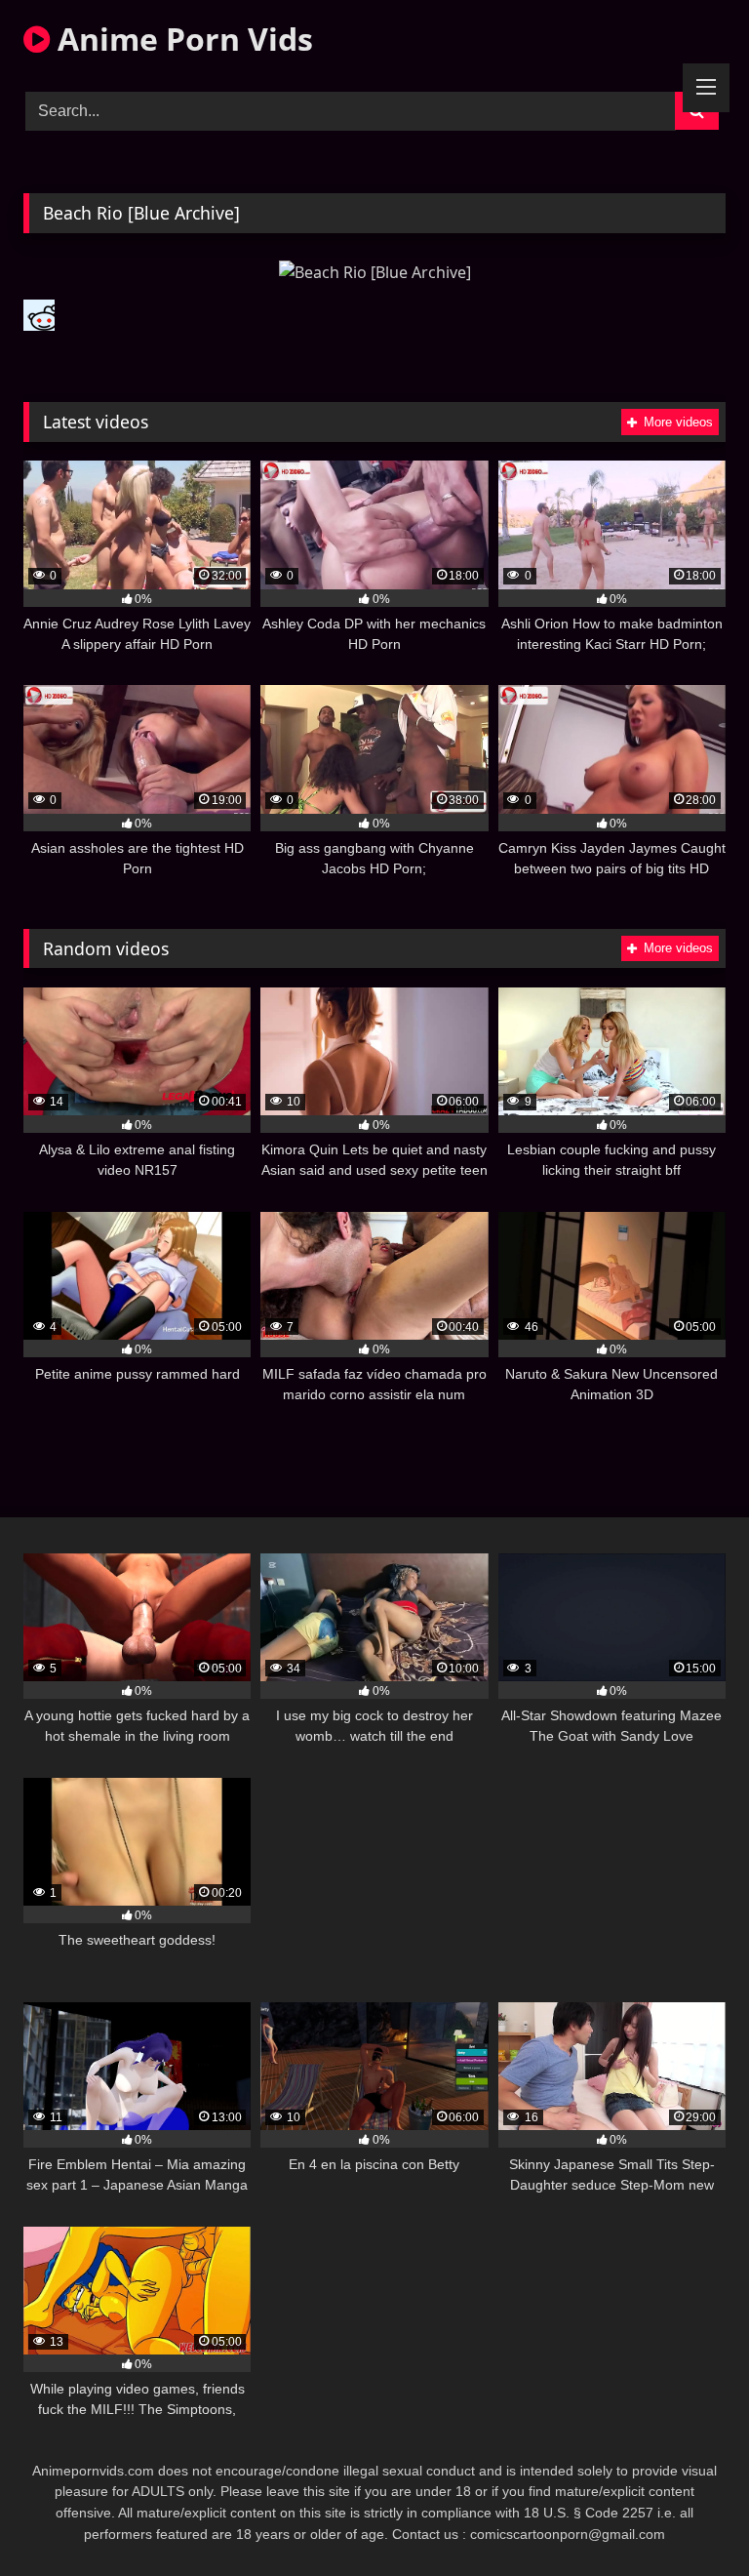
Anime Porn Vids (181, 39)
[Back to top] (689, 2518)
